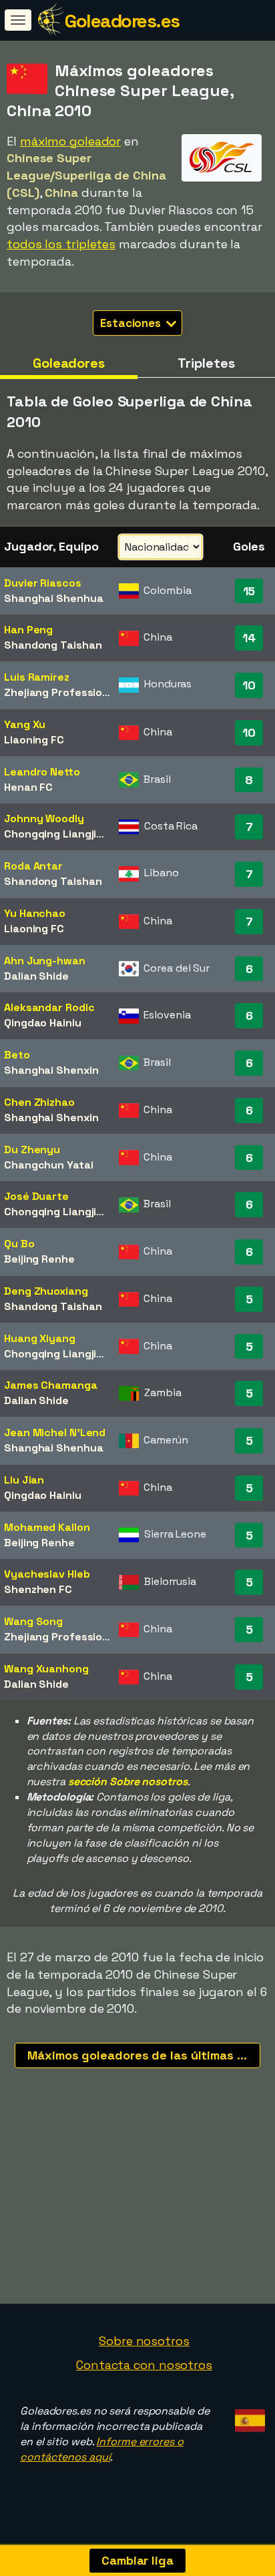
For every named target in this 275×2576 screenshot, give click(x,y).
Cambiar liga (137, 2560)
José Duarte (36, 1196)
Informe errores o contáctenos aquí (102, 2449)
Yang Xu (25, 724)
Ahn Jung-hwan (45, 961)
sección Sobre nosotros (128, 1782)
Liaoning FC (34, 740)
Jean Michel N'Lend (55, 1432)
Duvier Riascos (43, 583)
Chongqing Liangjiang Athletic (82, 834)
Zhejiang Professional (61, 692)
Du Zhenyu (32, 1150)
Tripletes (206, 363)
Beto (17, 1055)
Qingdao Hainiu (43, 1023)
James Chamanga (51, 1385)
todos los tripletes (61, 244)
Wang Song (33, 1621)
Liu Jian (24, 1480)
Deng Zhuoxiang (46, 1291)
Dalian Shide (36, 976)
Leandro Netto (42, 772)
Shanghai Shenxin (51, 1070)
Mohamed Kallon (47, 1527)
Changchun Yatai (49, 1165)
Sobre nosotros (144, 2341)
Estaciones (132, 323)
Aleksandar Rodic (49, 1007)
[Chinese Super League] (222, 169)
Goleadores (69, 363)
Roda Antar (33, 866)
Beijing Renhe (39, 1259)
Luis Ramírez (37, 677)
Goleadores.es (122, 21)
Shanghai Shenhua (53, 598)
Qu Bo (19, 1244)
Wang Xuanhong (46, 1669)
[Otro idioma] (248, 2416)
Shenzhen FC (38, 1589)
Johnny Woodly (44, 819)
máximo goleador (71, 141)
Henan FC (28, 787)
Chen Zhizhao (39, 1102)
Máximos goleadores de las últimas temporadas (144, 2055)
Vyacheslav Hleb (47, 1574)
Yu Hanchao (35, 913)
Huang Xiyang (40, 1338)
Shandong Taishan (53, 645)
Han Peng (28, 630)
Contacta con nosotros (144, 2365)
